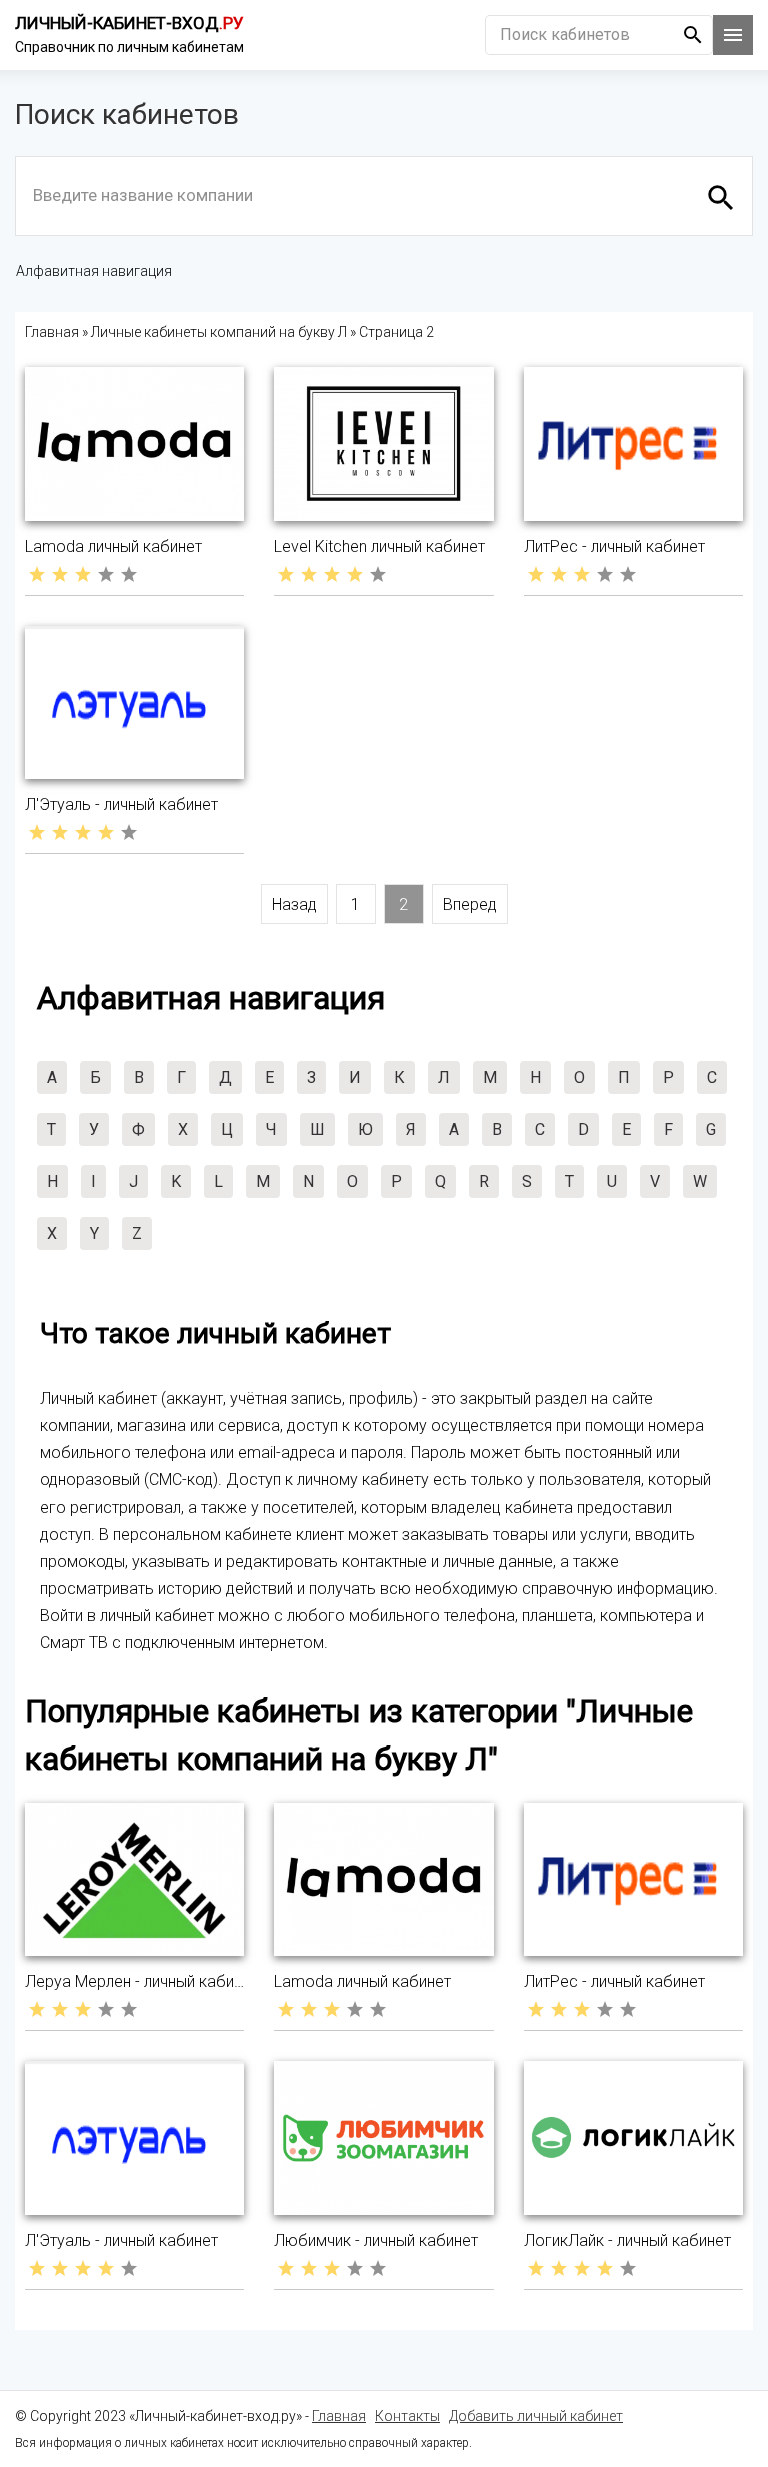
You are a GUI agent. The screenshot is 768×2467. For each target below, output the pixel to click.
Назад (294, 904)
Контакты (407, 2416)
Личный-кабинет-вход (129, 23)
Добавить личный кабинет (536, 2416)
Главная (339, 2416)
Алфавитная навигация (94, 271)
